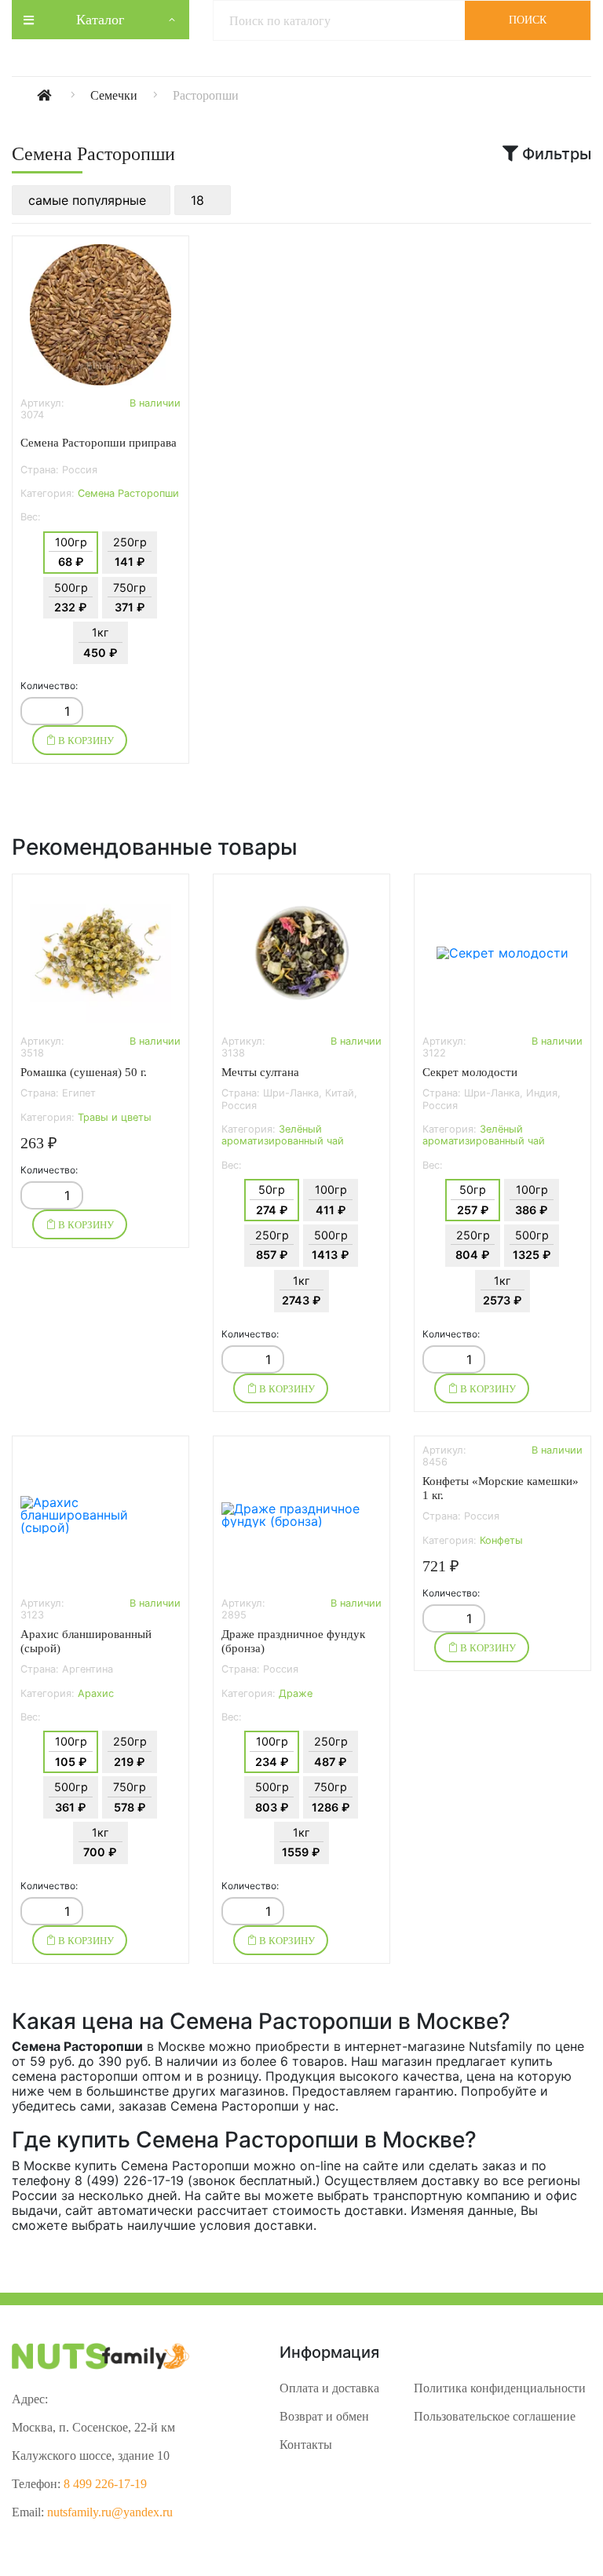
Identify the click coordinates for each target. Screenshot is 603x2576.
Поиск (528, 20)
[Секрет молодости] (502, 953)
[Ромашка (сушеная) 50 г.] (100, 953)
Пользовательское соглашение (495, 2416)
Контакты (306, 2445)
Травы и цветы (115, 1117)
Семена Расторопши (128, 493)
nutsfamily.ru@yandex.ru (110, 2512)
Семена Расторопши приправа (99, 443)
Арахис (96, 1693)
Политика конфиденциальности (500, 2388)
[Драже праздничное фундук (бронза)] (301, 1515)
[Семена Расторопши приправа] (100, 315)
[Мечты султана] (301, 953)
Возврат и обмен (324, 2416)
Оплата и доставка (329, 2388)
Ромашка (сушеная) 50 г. (84, 1072)
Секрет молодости (470, 1072)
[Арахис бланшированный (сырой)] (100, 1515)
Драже (296, 1693)
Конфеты (501, 1540)
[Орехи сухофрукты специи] (62, 95)
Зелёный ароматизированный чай (283, 1135)
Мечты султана (260, 1072)
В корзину (85, 741)
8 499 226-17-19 (105, 2484)
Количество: (49, 686)
